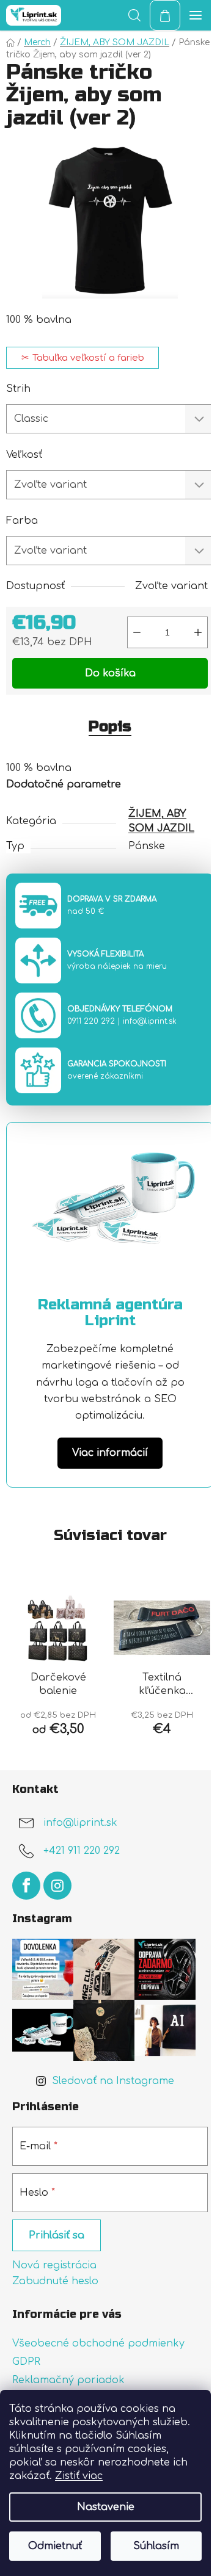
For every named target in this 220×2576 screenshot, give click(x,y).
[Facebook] (26, 1886)
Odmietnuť (55, 2546)
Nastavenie (106, 2507)
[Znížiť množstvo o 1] (137, 632)
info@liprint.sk (150, 1021)
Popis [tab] (110, 727)
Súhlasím (156, 2546)
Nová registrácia (54, 2265)
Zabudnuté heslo (55, 2281)
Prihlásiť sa (57, 2235)
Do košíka (110, 673)
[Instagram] (57, 1886)
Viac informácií (110, 1453)
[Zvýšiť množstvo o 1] (198, 632)
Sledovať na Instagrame (113, 2081)
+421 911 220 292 (82, 1851)
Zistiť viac (79, 2476)
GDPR (26, 2362)
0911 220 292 (91, 1021)
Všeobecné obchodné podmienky (98, 2343)
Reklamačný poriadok (68, 2380)
